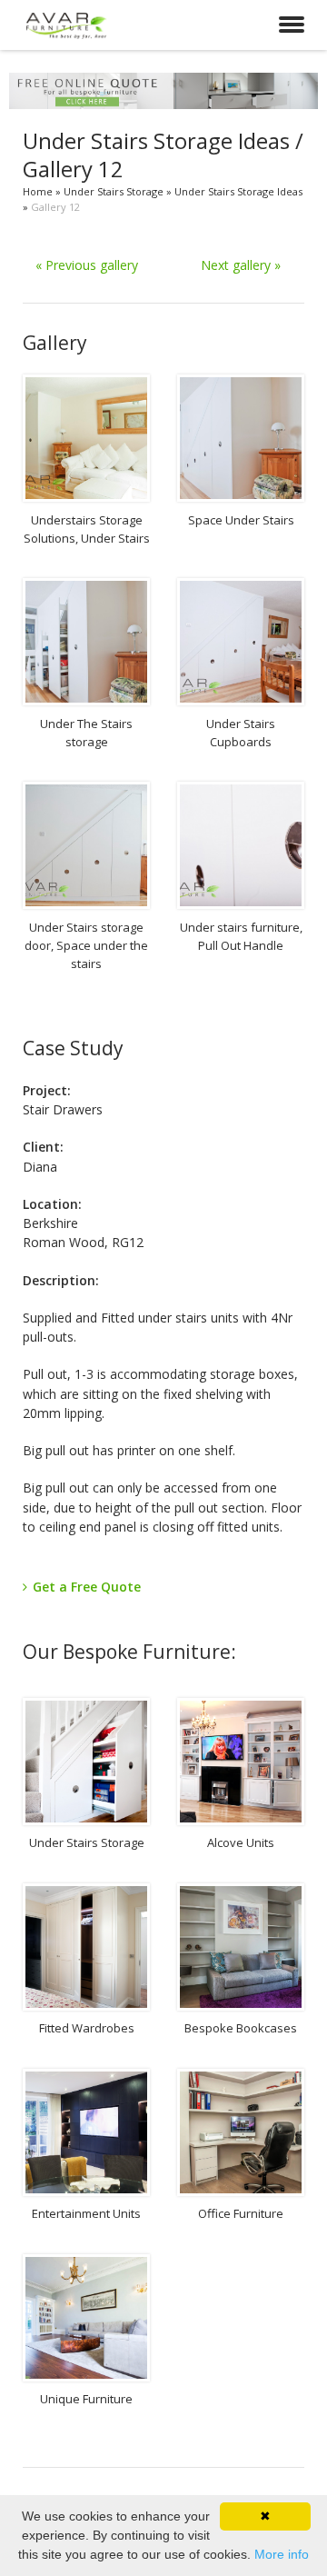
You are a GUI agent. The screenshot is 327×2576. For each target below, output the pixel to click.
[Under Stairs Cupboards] (241, 642)
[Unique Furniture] (86, 2318)
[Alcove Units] (241, 1762)
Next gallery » (241, 265)
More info (282, 2554)
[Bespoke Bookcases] (241, 1947)
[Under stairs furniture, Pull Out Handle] (241, 845)
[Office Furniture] (241, 2132)
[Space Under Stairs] (241, 438)
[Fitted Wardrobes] (86, 1947)
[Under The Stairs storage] (86, 642)
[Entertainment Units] (86, 2132)
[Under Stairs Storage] (86, 1762)
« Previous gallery (87, 265)
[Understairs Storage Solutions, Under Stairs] (86, 438)
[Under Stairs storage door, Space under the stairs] (86, 845)
